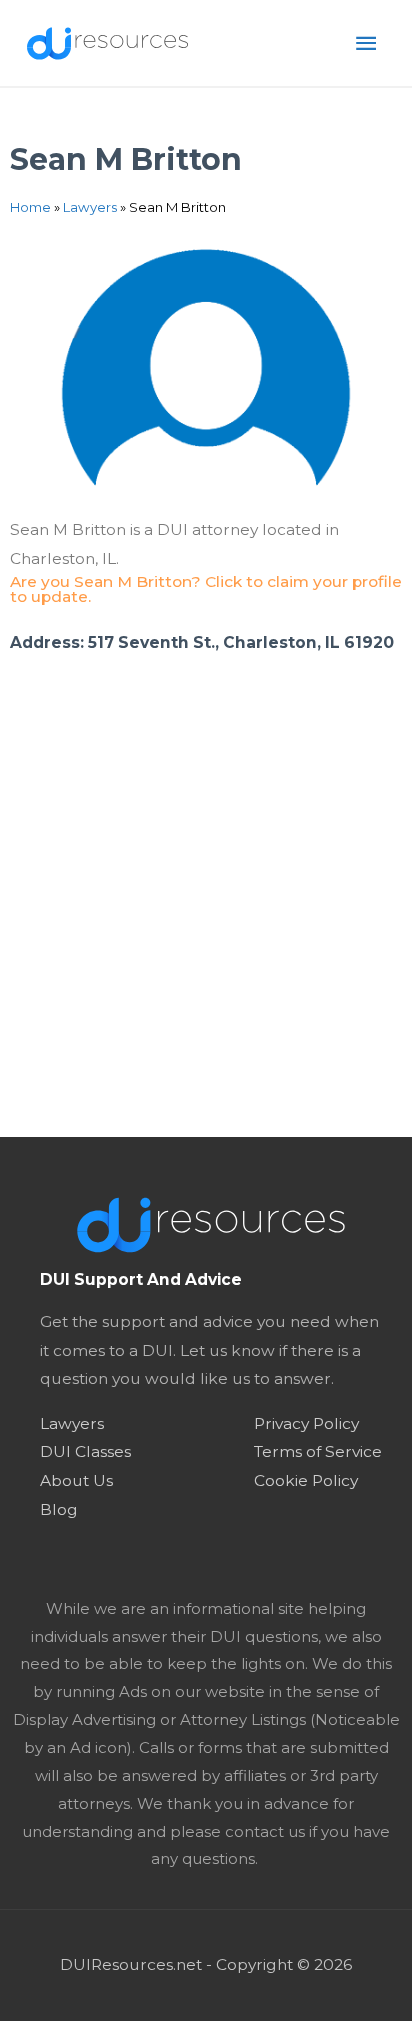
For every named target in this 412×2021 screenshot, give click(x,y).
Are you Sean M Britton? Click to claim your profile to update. (206, 589)
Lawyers (90, 207)
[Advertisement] (206, 921)
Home (30, 207)
